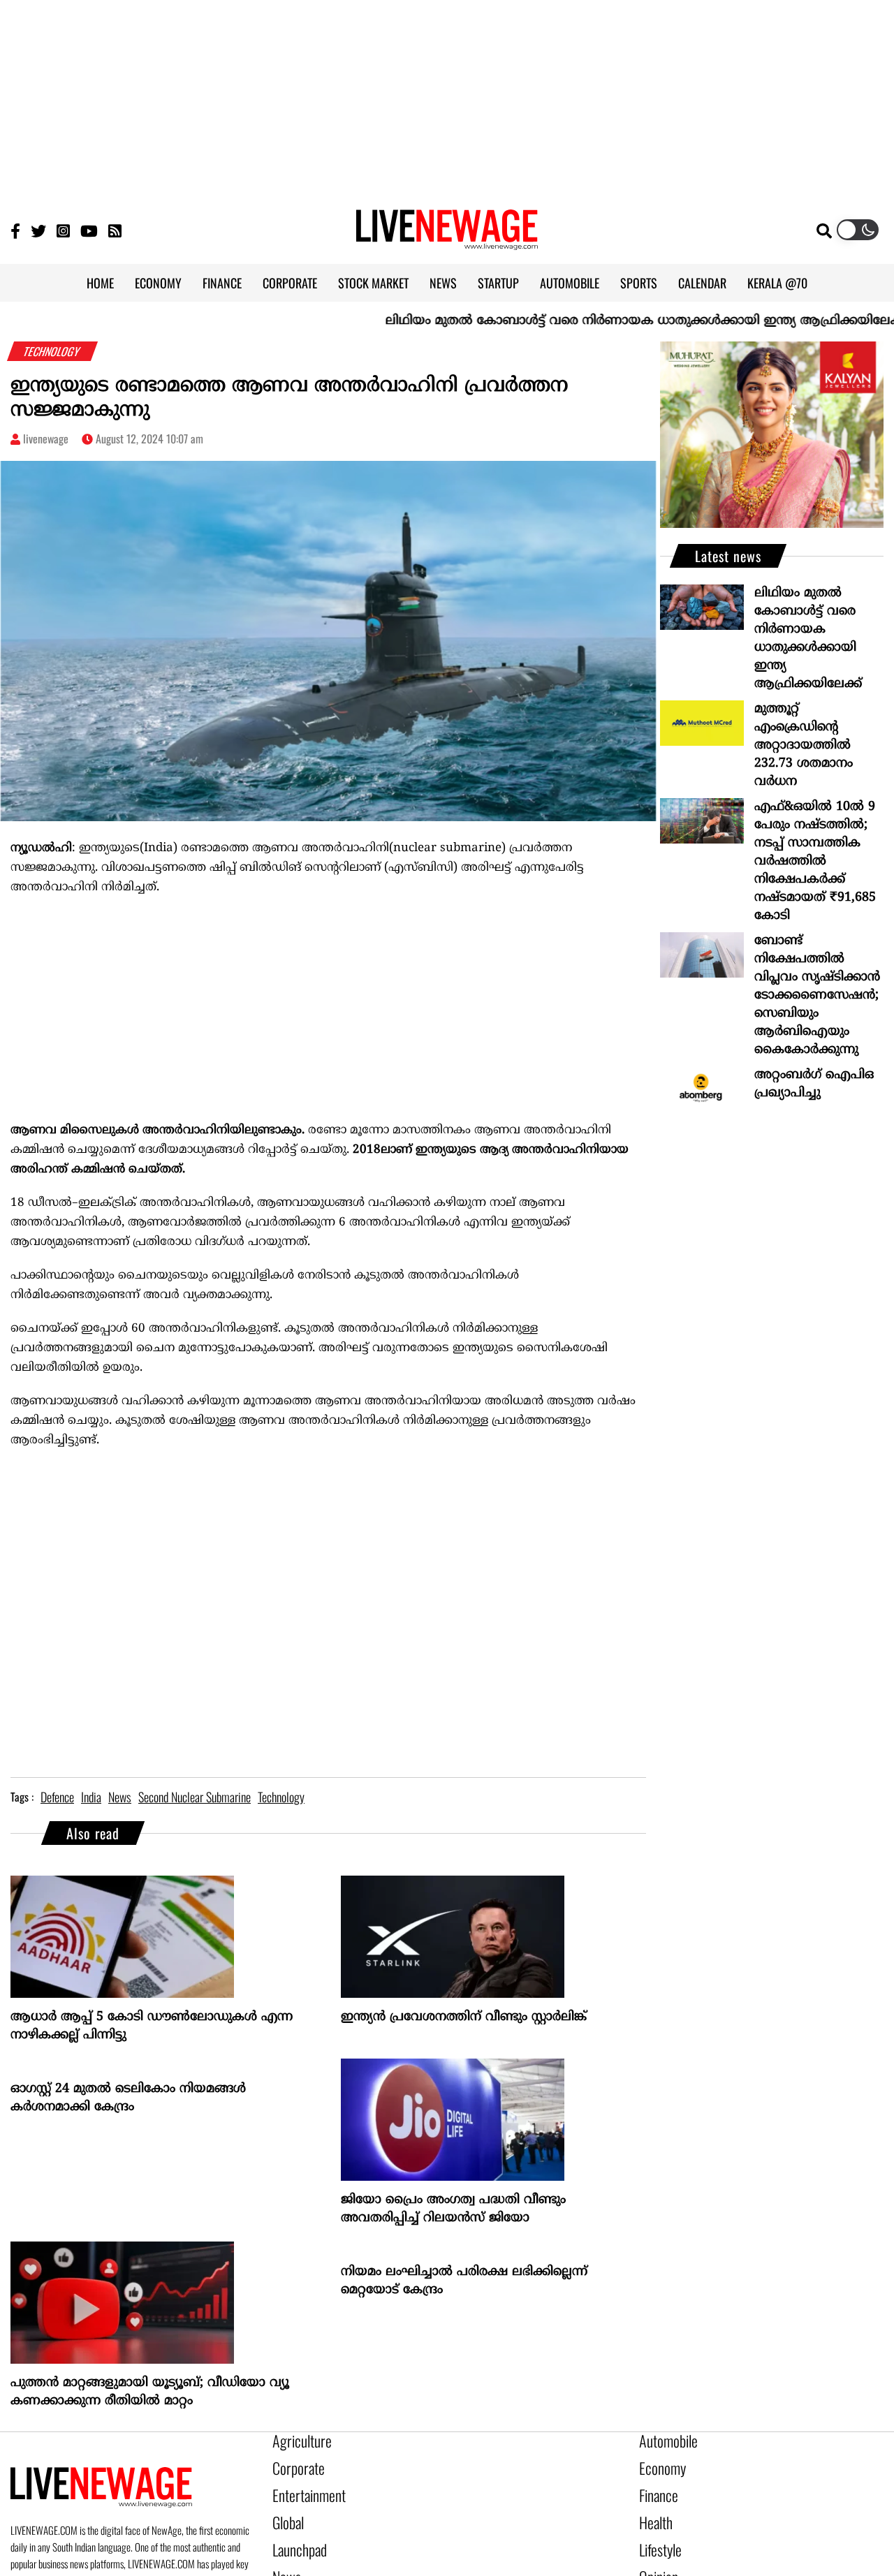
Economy (658, 2464)
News (284, 2559)
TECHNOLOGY (53, 351)
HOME (100, 283)
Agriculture (296, 2441)
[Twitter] (38, 230)
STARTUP (498, 283)
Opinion (655, 2559)
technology (281, 1797)
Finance (655, 2488)
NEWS (443, 283)
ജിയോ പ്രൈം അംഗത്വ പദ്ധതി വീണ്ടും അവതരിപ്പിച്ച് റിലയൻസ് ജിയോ (453, 2209)
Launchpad (295, 2535)
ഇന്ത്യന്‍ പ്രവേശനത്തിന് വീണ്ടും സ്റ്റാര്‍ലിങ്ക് (464, 2017)
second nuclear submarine (195, 1797)
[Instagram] (63, 230)
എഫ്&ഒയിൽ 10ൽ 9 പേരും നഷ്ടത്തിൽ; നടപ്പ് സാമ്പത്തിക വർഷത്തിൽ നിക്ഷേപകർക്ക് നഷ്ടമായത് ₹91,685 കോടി (815, 861)
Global (286, 2512)
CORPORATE (290, 283)
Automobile (663, 2441)
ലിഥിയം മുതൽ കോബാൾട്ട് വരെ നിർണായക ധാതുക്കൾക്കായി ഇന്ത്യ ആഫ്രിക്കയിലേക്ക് (584, 321)
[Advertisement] (447, 98)
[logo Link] (447, 242)
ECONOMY (158, 283)
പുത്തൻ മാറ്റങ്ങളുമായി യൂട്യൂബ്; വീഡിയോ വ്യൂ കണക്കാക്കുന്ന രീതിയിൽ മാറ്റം (150, 2392)
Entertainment (302, 2488)
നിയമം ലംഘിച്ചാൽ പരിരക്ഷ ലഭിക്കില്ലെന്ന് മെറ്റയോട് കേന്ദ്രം (464, 2281)
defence (57, 1797)
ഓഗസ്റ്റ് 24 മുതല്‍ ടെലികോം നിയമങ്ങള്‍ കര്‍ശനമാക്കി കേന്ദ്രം (128, 2098)
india (91, 1797)
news (120, 1797)
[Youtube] (89, 230)
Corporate (293, 2464)
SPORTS (639, 283)
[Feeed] (115, 230)
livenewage (46, 439)
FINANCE (222, 283)
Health (653, 2512)
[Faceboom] (15, 230)
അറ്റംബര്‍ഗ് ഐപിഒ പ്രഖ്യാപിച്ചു (814, 1084)
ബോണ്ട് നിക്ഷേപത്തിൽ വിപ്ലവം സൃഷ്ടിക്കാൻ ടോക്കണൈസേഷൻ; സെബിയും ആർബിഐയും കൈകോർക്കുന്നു (817, 995)
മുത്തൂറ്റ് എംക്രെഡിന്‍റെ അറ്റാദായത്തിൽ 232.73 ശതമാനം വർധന (804, 745)
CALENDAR (702, 283)
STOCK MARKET (373, 283)
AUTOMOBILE (570, 283)
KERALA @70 (777, 283)
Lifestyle (657, 2535)
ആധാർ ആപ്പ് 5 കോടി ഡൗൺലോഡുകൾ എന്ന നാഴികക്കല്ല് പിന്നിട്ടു (152, 2026)
